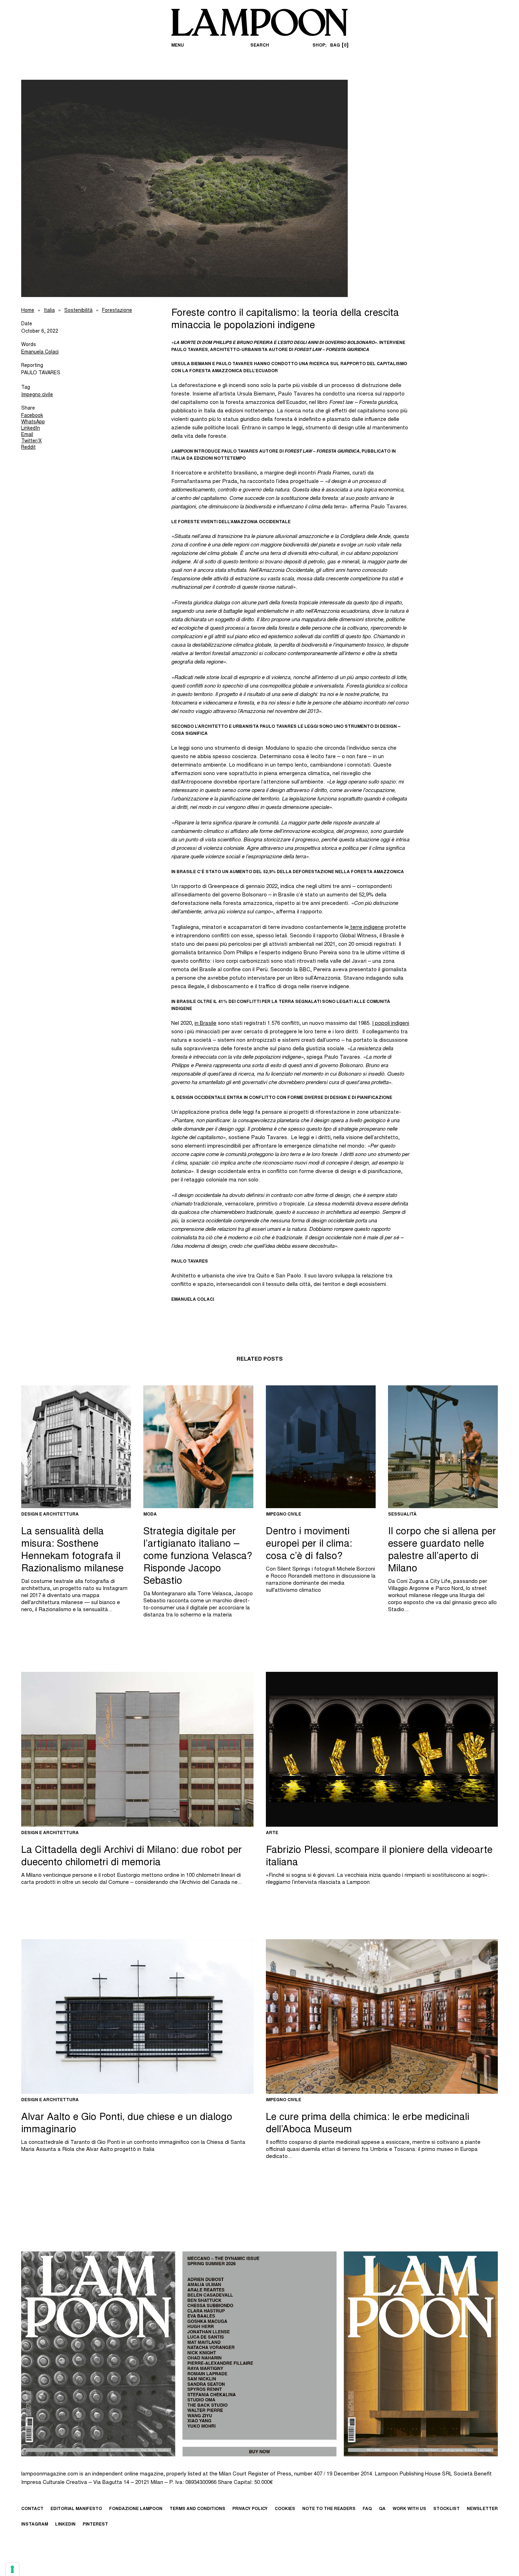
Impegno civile (37, 395)
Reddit (28, 448)
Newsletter (482, 2509)
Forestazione (117, 311)
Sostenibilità (78, 311)
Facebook (32, 416)
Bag (338, 46)
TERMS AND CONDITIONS (197, 2509)
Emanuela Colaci (40, 352)
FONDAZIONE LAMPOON (136, 2509)
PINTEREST (95, 2524)
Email (27, 435)
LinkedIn (31, 429)
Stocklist (446, 2509)
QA (382, 2509)
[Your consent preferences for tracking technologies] (12, 2569)
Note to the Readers (329, 2509)
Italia (49, 311)
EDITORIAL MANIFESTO (76, 2509)
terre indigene (366, 928)
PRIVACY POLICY (250, 2509)
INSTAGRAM (35, 2524)
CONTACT (32, 2509)
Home (28, 311)
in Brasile (205, 1024)
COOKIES (285, 2509)
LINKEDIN (65, 2524)
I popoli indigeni (391, 1024)
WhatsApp (33, 422)
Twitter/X (31, 441)
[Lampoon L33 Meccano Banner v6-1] (259, 2354)
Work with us (409, 2509)
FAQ (367, 2509)
